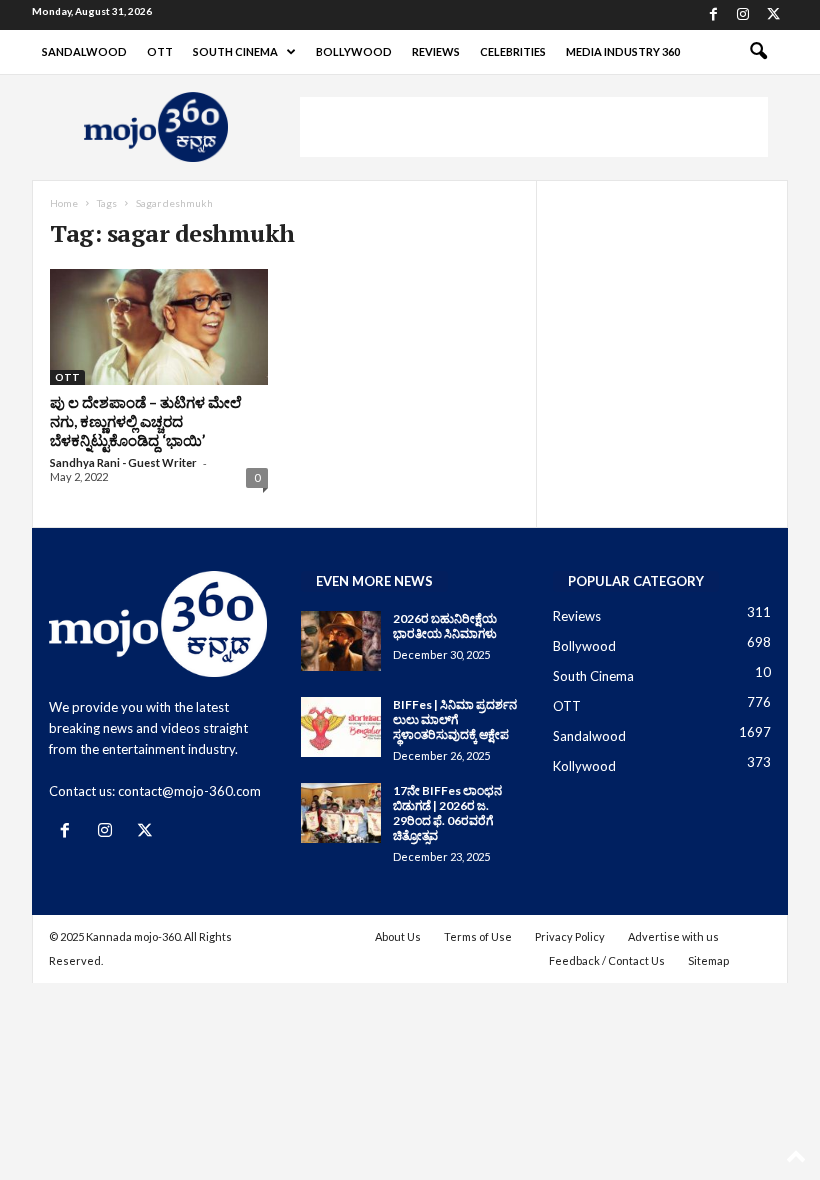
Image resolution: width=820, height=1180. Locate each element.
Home (64, 203)
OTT (160, 51)
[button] (758, 52)
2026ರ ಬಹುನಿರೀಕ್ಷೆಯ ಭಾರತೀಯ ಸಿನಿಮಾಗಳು (445, 626)
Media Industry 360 (623, 51)
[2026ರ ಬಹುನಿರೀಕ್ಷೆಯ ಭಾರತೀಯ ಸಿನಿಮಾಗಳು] (341, 641)
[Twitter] (773, 15)
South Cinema (235, 51)
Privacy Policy (570, 936)
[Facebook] (713, 15)
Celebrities (513, 51)
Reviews (436, 51)
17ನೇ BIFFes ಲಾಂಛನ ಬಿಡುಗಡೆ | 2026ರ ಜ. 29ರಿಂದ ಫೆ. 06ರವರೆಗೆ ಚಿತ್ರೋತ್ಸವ (447, 813)
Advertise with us (673, 936)
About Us (398, 936)
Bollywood (354, 51)
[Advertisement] (534, 127)
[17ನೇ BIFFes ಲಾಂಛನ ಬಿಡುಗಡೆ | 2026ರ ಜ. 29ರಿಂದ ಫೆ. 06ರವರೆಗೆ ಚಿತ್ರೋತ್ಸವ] (341, 813)
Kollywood (584, 766)
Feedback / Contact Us (607, 960)
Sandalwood (84, 51)
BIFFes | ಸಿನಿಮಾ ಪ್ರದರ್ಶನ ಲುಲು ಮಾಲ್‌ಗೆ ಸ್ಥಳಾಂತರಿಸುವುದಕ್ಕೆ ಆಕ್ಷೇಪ (455, 719)
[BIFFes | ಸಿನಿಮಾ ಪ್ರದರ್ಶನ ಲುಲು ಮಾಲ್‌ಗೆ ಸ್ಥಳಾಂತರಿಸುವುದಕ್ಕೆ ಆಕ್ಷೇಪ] (341, 727)
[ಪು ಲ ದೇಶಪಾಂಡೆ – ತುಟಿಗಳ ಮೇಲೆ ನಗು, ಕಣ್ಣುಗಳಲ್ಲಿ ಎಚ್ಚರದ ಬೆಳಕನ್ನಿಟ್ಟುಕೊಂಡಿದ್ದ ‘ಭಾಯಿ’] (159, 327)
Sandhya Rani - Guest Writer (123, 462)
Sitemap (708, 960)
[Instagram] (743, 15)
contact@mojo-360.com (189, 791)
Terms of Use (478, 936)
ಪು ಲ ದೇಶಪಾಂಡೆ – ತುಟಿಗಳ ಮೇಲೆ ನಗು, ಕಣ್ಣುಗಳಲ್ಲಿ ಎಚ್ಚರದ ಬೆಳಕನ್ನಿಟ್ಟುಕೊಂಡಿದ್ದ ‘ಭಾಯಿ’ (145, 421)
